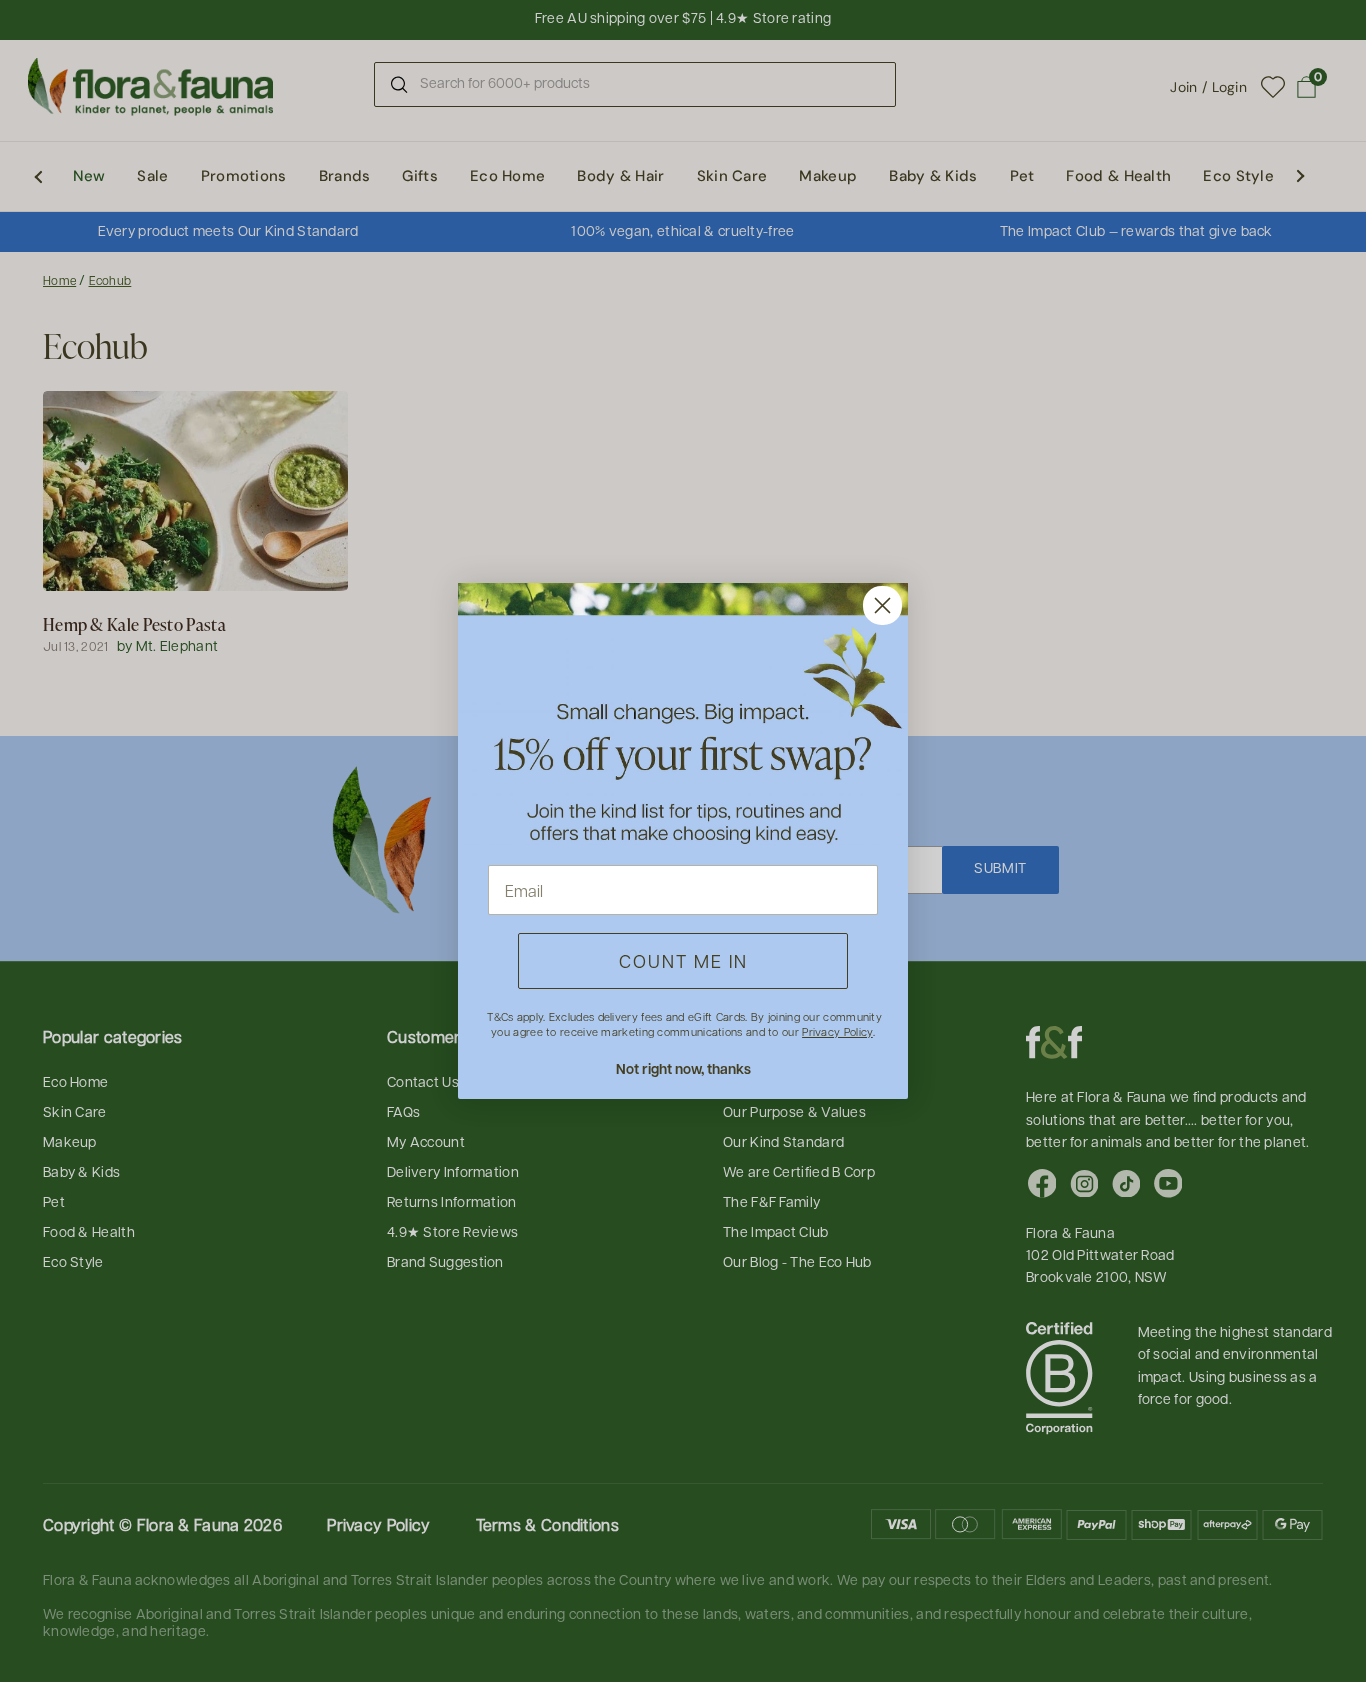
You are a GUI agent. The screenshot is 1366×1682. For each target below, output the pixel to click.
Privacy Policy (837, 1031)
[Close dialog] (882, 605)
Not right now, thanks (683, 1068)
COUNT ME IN (683, 960)
